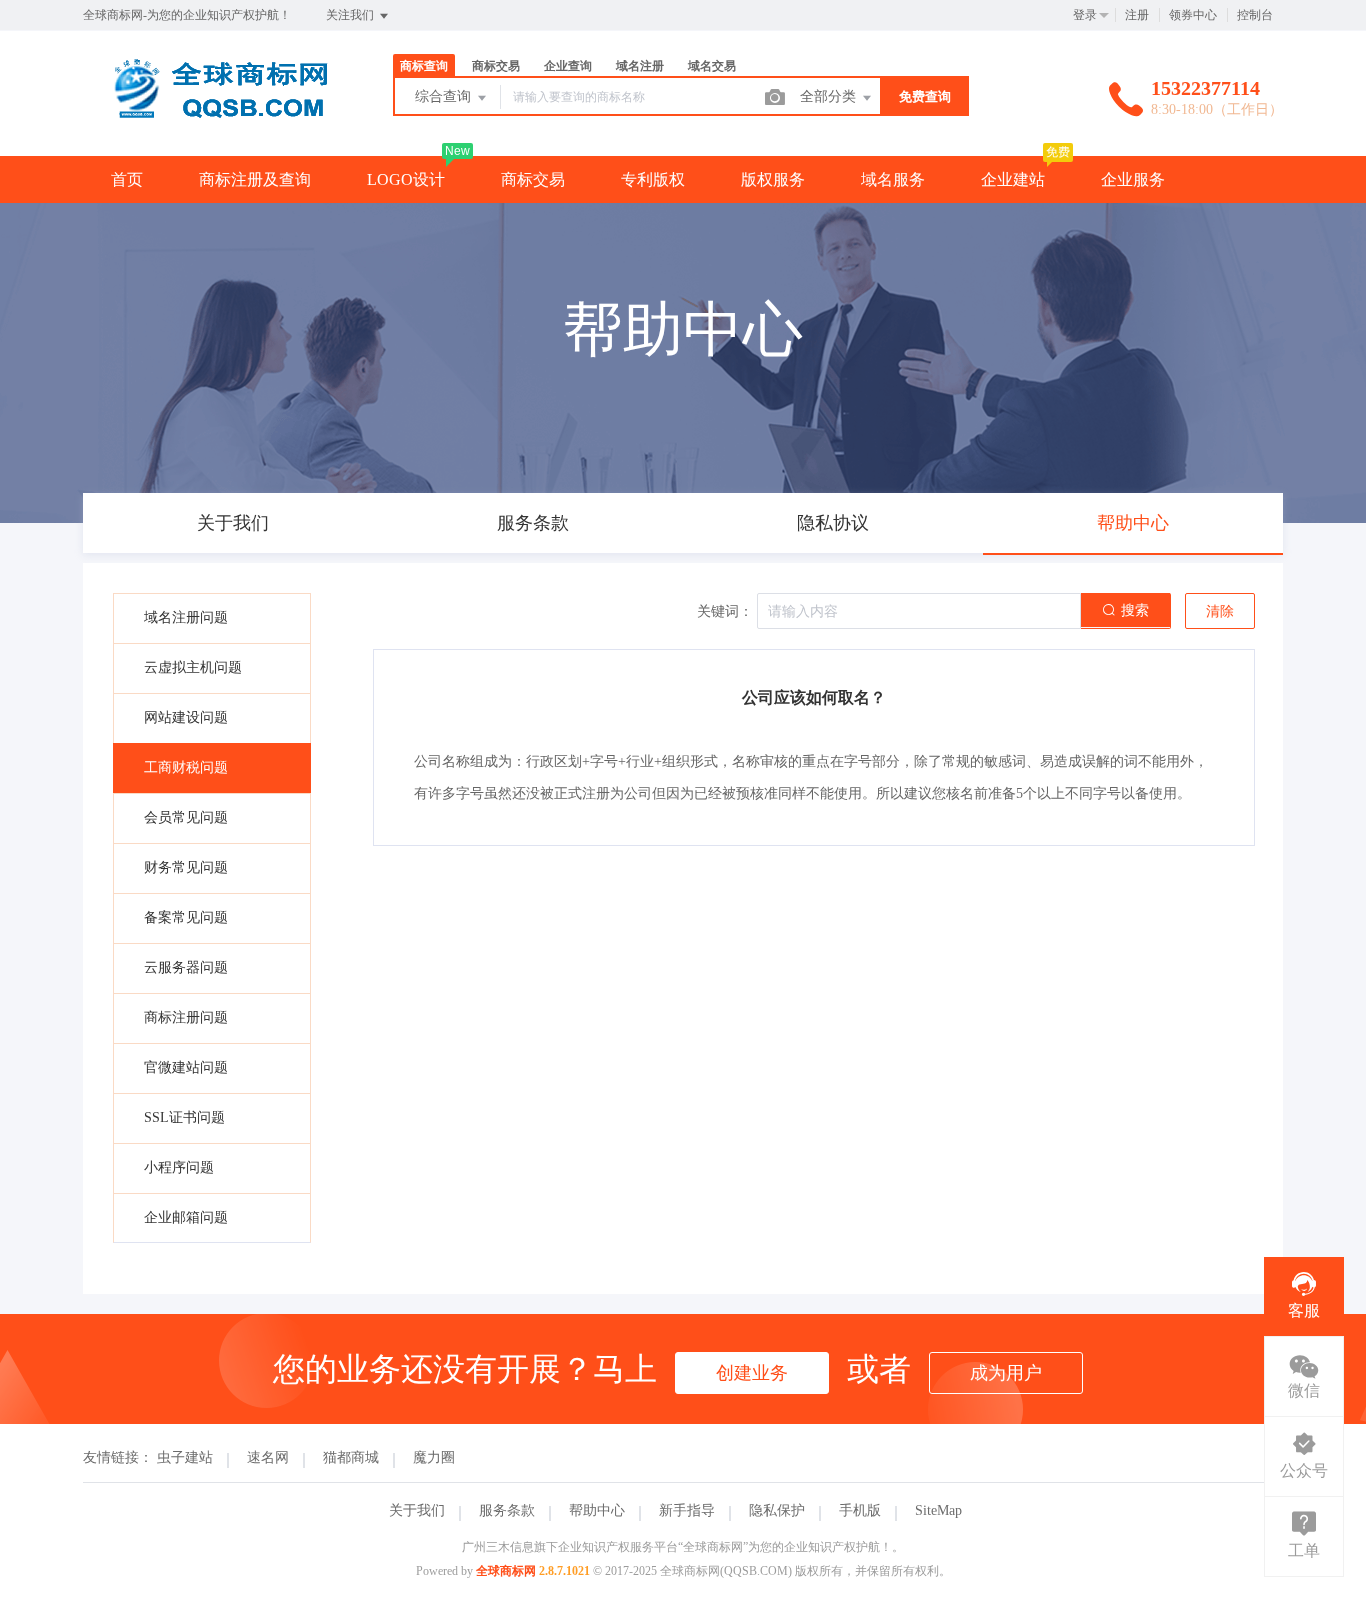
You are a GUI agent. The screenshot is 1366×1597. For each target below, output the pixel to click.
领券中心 (1193, 15)
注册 (1137, 15)
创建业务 (752, 1373)
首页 (127, 179)
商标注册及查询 (255, 179)
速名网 (268, 1457)
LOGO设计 (406, 179)
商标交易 (533, 179)
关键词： (725, 611)
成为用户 (1006, 1373)
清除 (1220, 611)
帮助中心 (597, 1510)
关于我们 (417, 1510)
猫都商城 (351, 1457)
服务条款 (507, 1510)
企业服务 (1133, 179)
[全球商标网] (213, 114)
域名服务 (893, 179)
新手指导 (687, 1510)
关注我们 (351, 15)
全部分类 (830, 96)
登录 (1085, 15)
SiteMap (938, 1510)
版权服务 (773, 179)
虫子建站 (185, 1457)
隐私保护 (777, 1510)
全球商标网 (506, 1571)
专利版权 (653, 179)
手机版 (860, 1510)
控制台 (1255, 15)
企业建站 (1013, 179)
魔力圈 (434, 1457)
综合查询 (445, 96)
